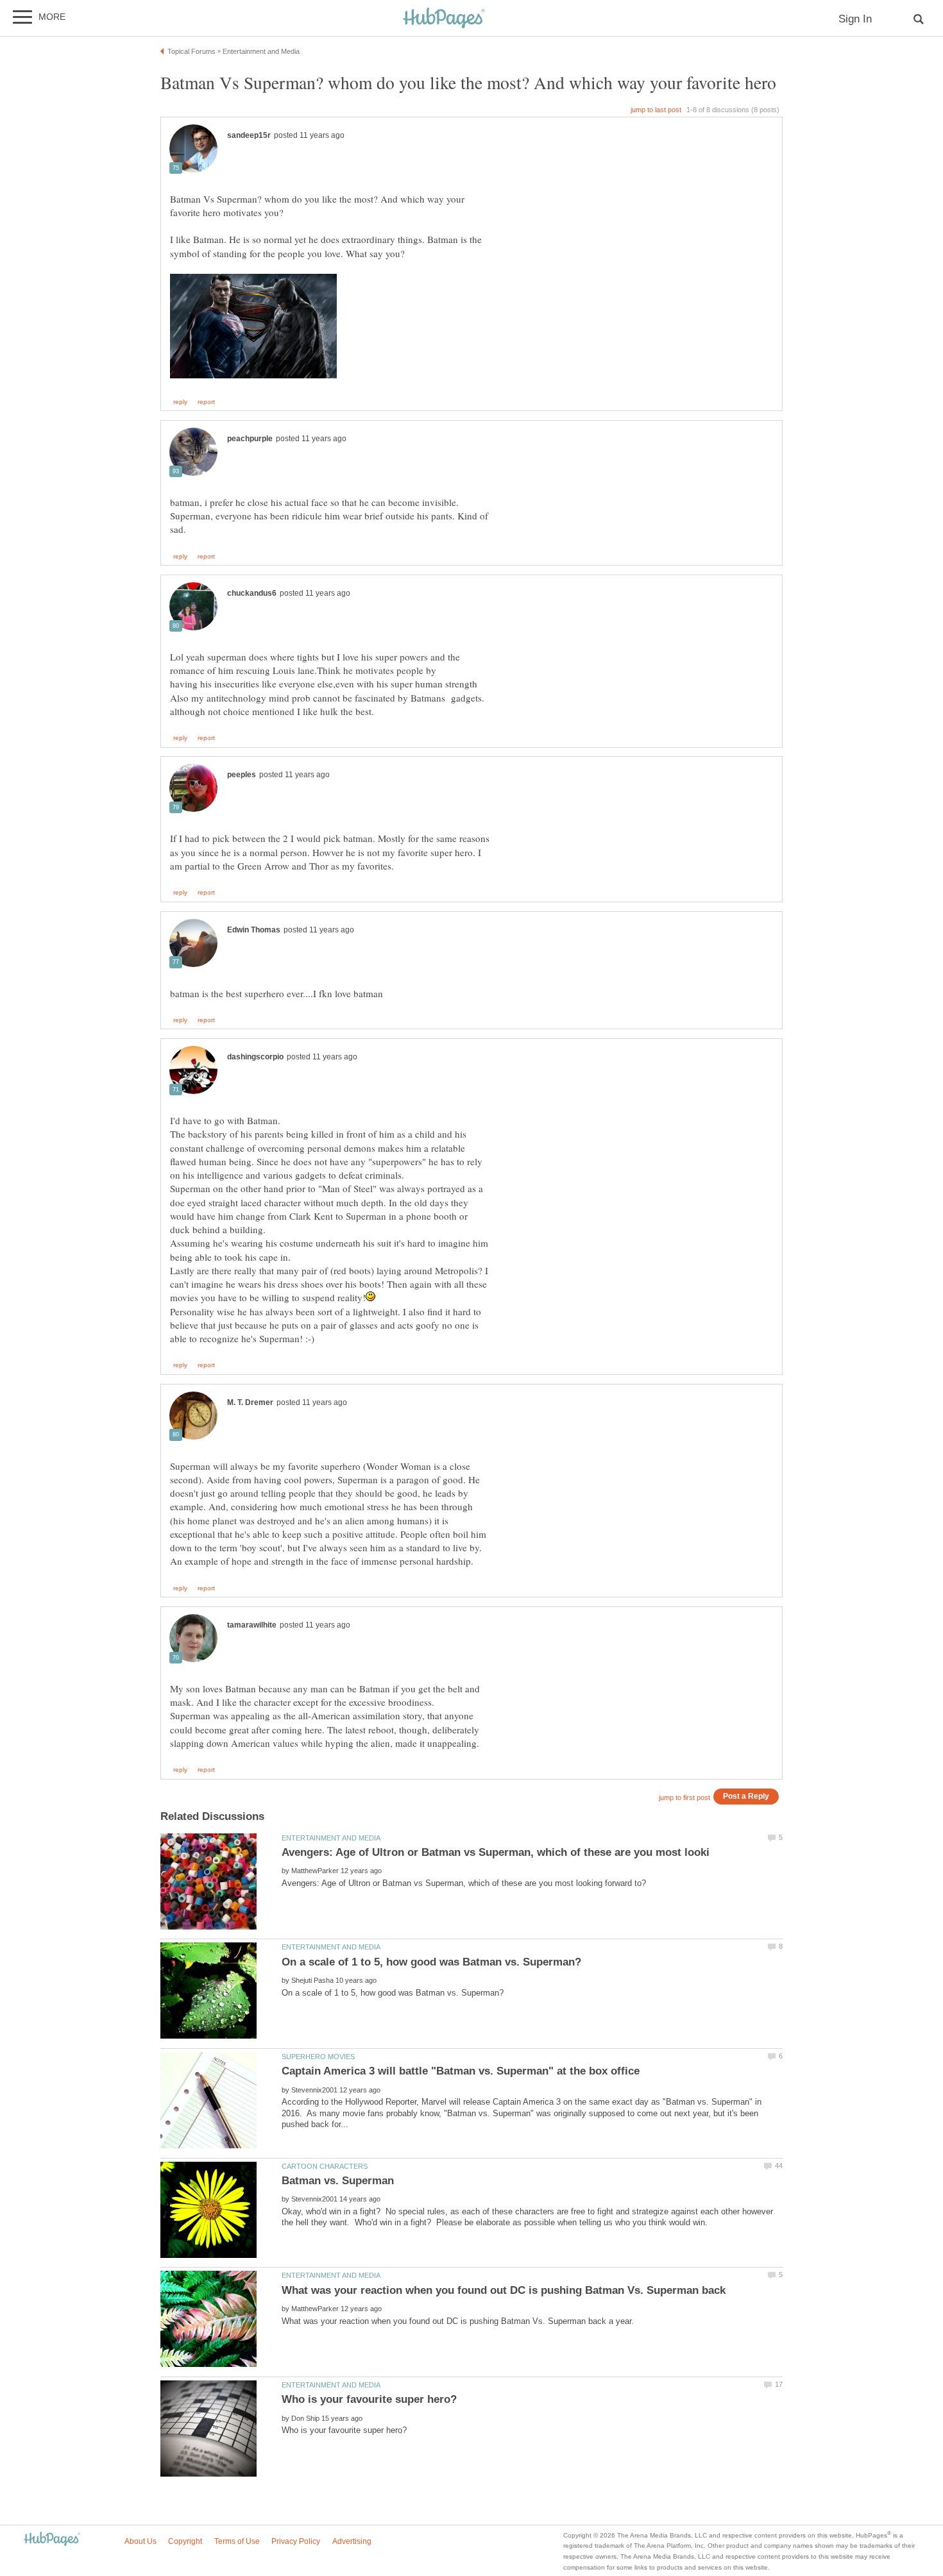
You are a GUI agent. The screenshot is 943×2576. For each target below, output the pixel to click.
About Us (140, 2541)
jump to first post (684, 1797)
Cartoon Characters (325, 2166)
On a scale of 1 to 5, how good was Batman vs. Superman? (431, 1962)
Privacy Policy (296, 2541)
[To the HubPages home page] (52, 2540)
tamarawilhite (252, 1625)
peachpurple (250, 439)
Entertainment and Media (331, 1838)
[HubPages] (444, 19)
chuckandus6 (252, 593)
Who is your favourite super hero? (369, 2399)
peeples (242, 775)
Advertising (352, 2541)
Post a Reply (746, 1796)
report (206, 402)
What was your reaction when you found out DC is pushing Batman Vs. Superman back (504, 2290)
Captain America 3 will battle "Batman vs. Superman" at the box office (461, 2071)
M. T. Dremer (250, 1402)
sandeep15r (249, 135)
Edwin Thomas (254, 930)
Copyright (185, 2541)
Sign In (855, 19)
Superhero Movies (318, 2057)
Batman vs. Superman (338, 2181)
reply (180, 402)
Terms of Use (237, 2541)
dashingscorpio (255, 1057)
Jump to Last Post (656, 110)
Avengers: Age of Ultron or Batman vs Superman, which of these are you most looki (496, 1852)
